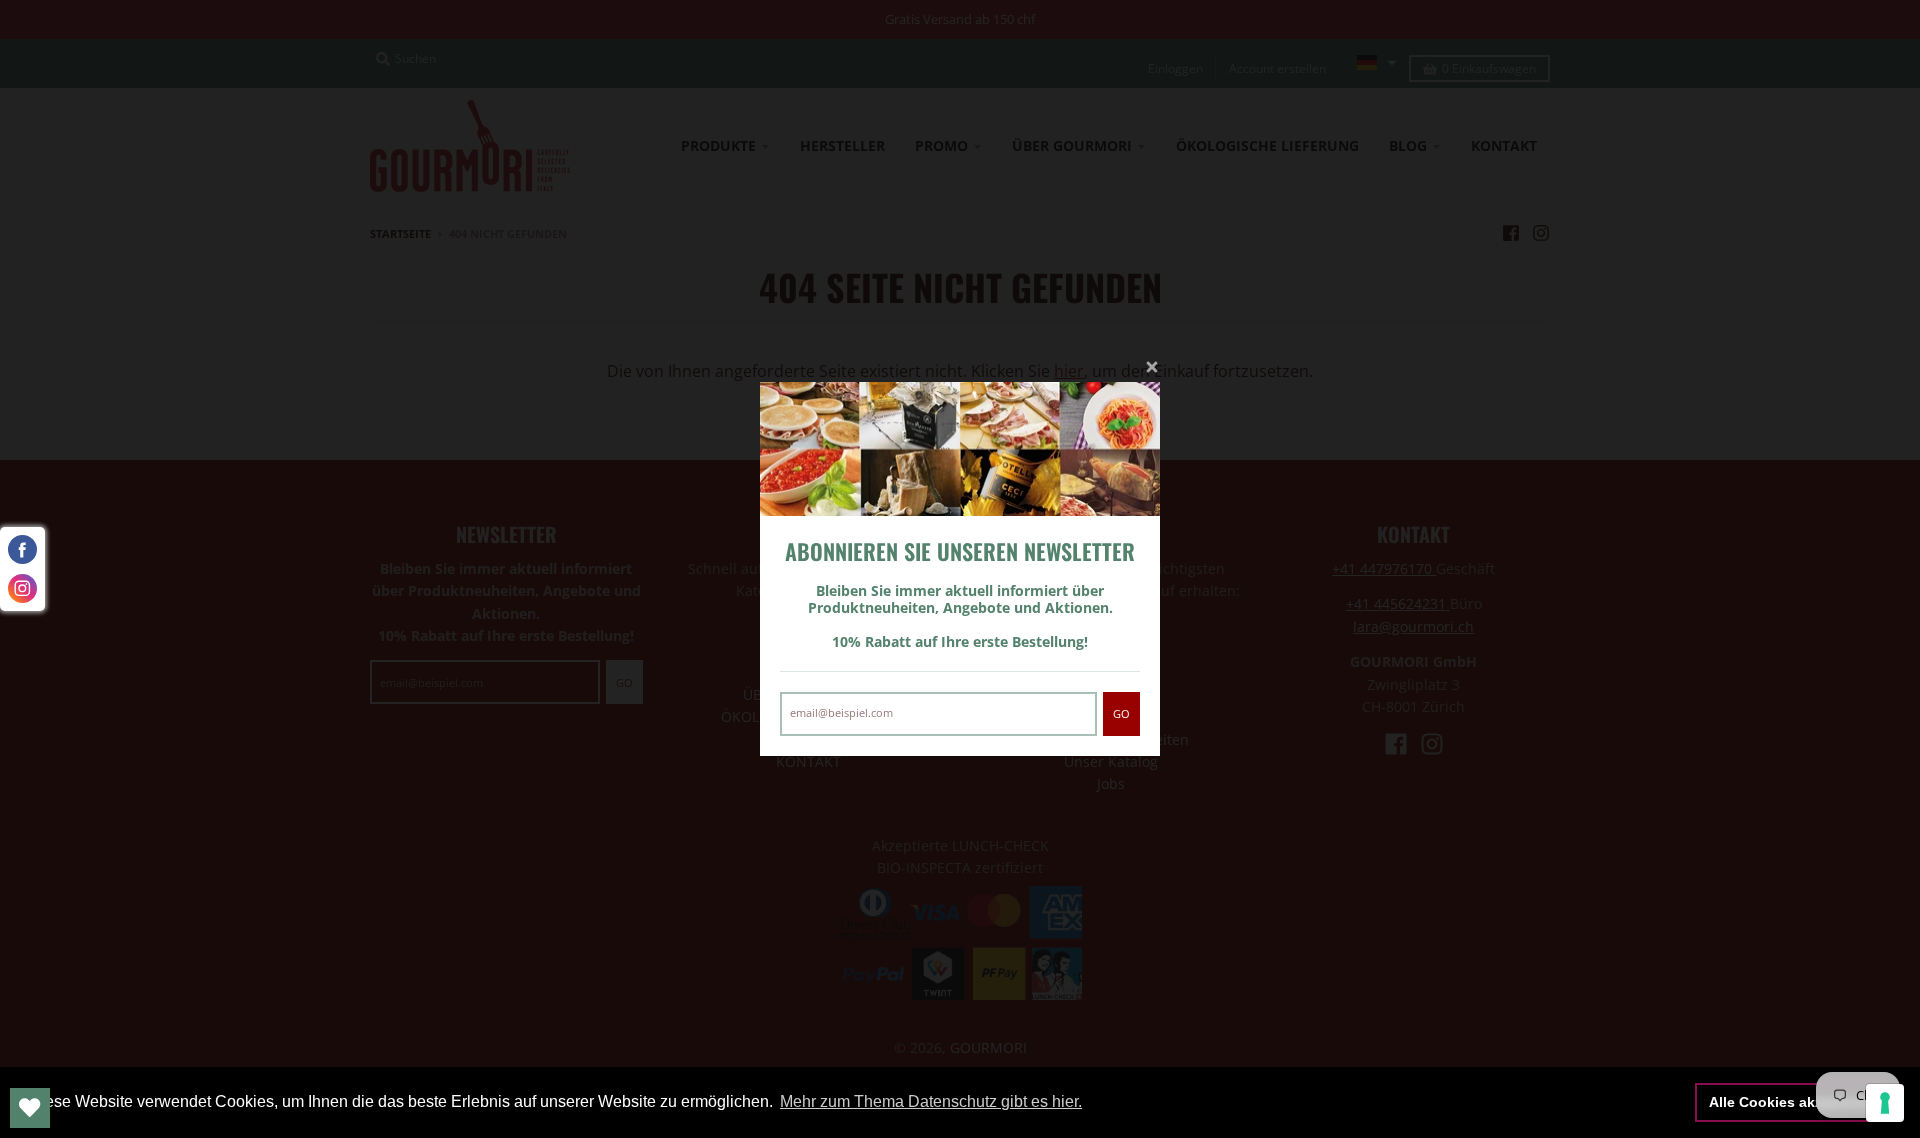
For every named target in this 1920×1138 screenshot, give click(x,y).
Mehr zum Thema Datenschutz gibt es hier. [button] (931, 1101)
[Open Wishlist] (30, 1108)
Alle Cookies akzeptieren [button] (1793, 1102)
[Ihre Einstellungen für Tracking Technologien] (1885, 1103)
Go (1121, 713)
